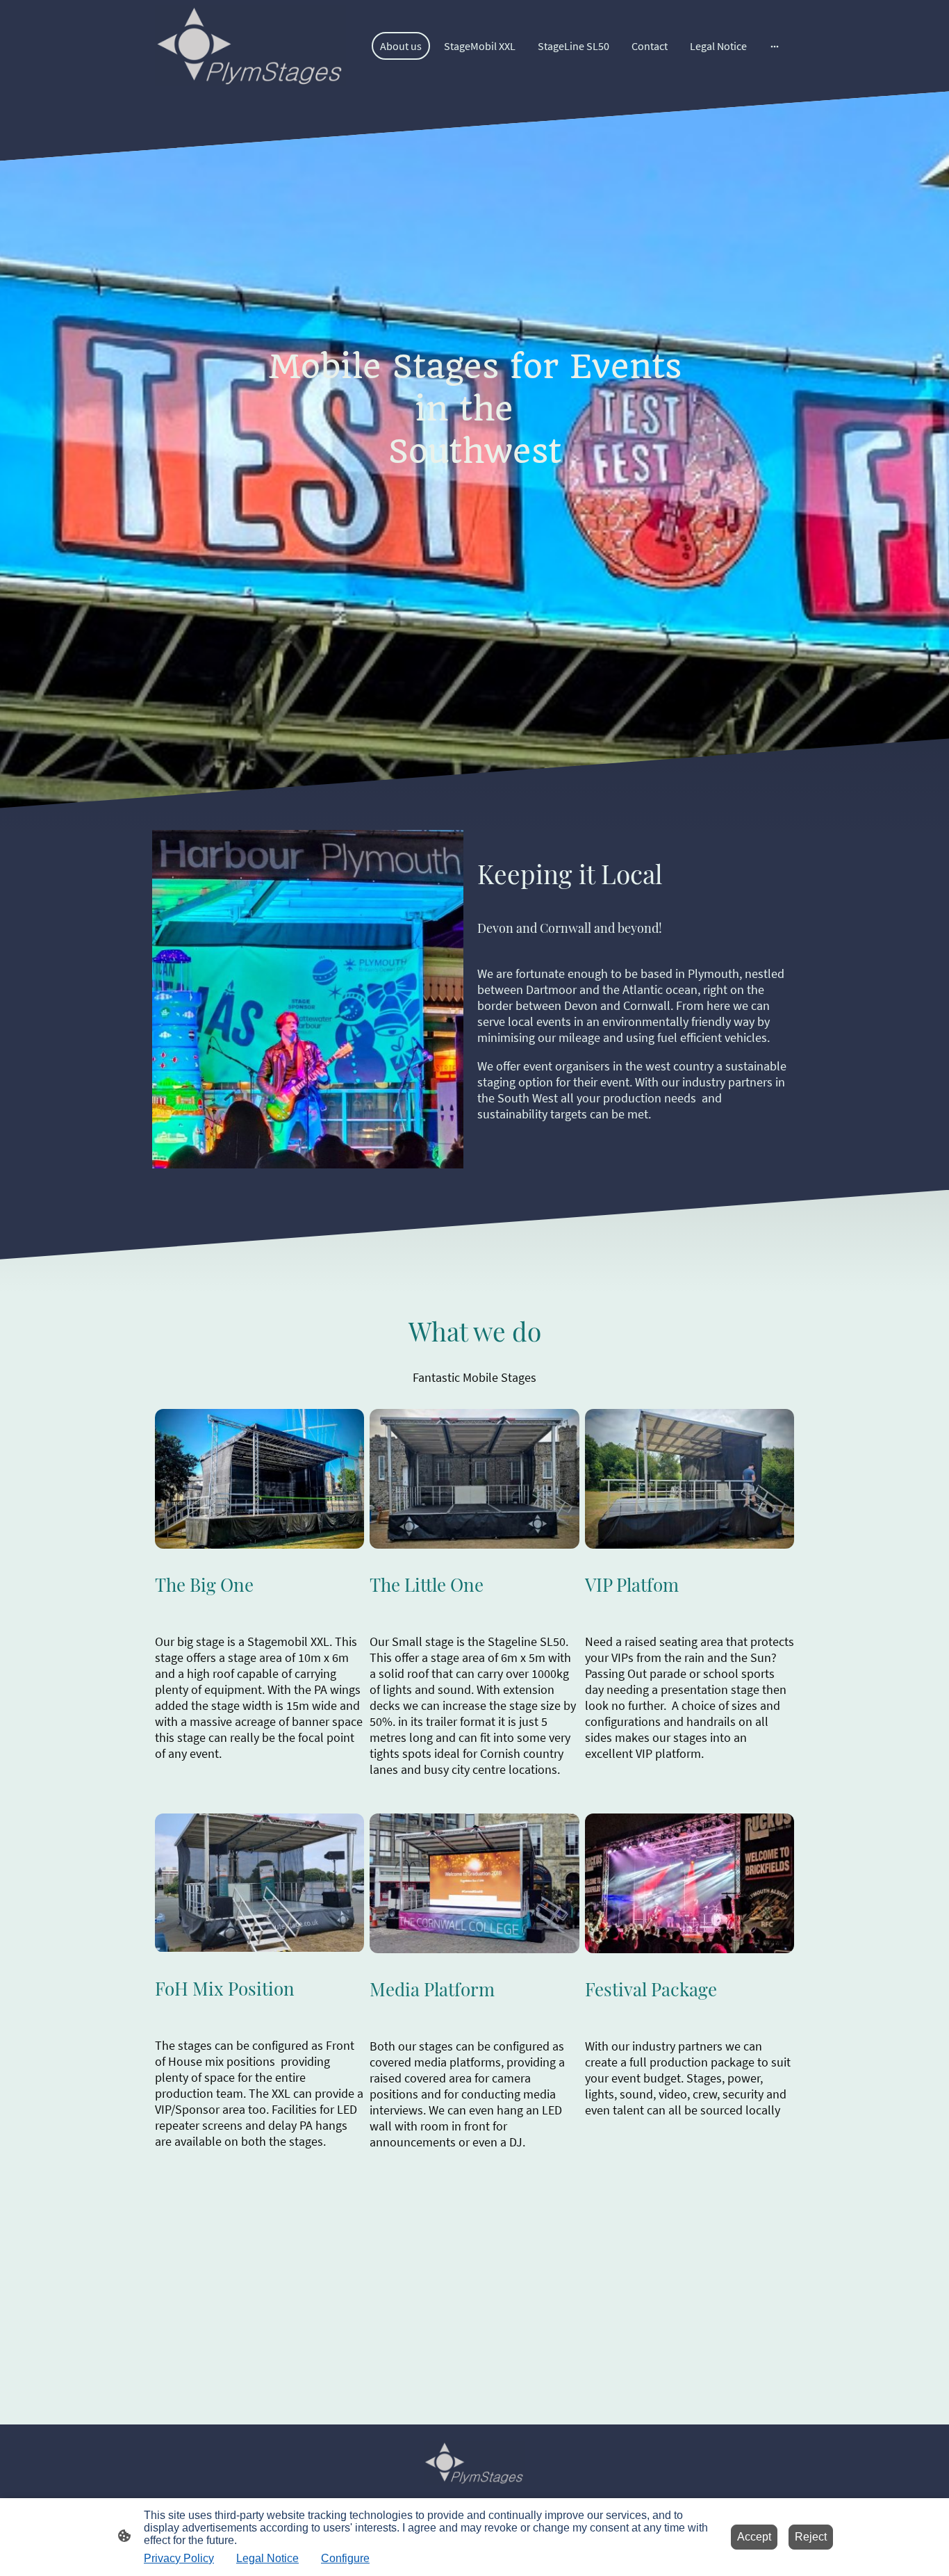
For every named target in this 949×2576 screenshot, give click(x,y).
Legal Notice (267, 2558)
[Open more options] (775, 46)
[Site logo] (250, 46)
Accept (754, 2537)
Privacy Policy (179, 2558)
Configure (345, 2558)
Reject (811, 2537)
